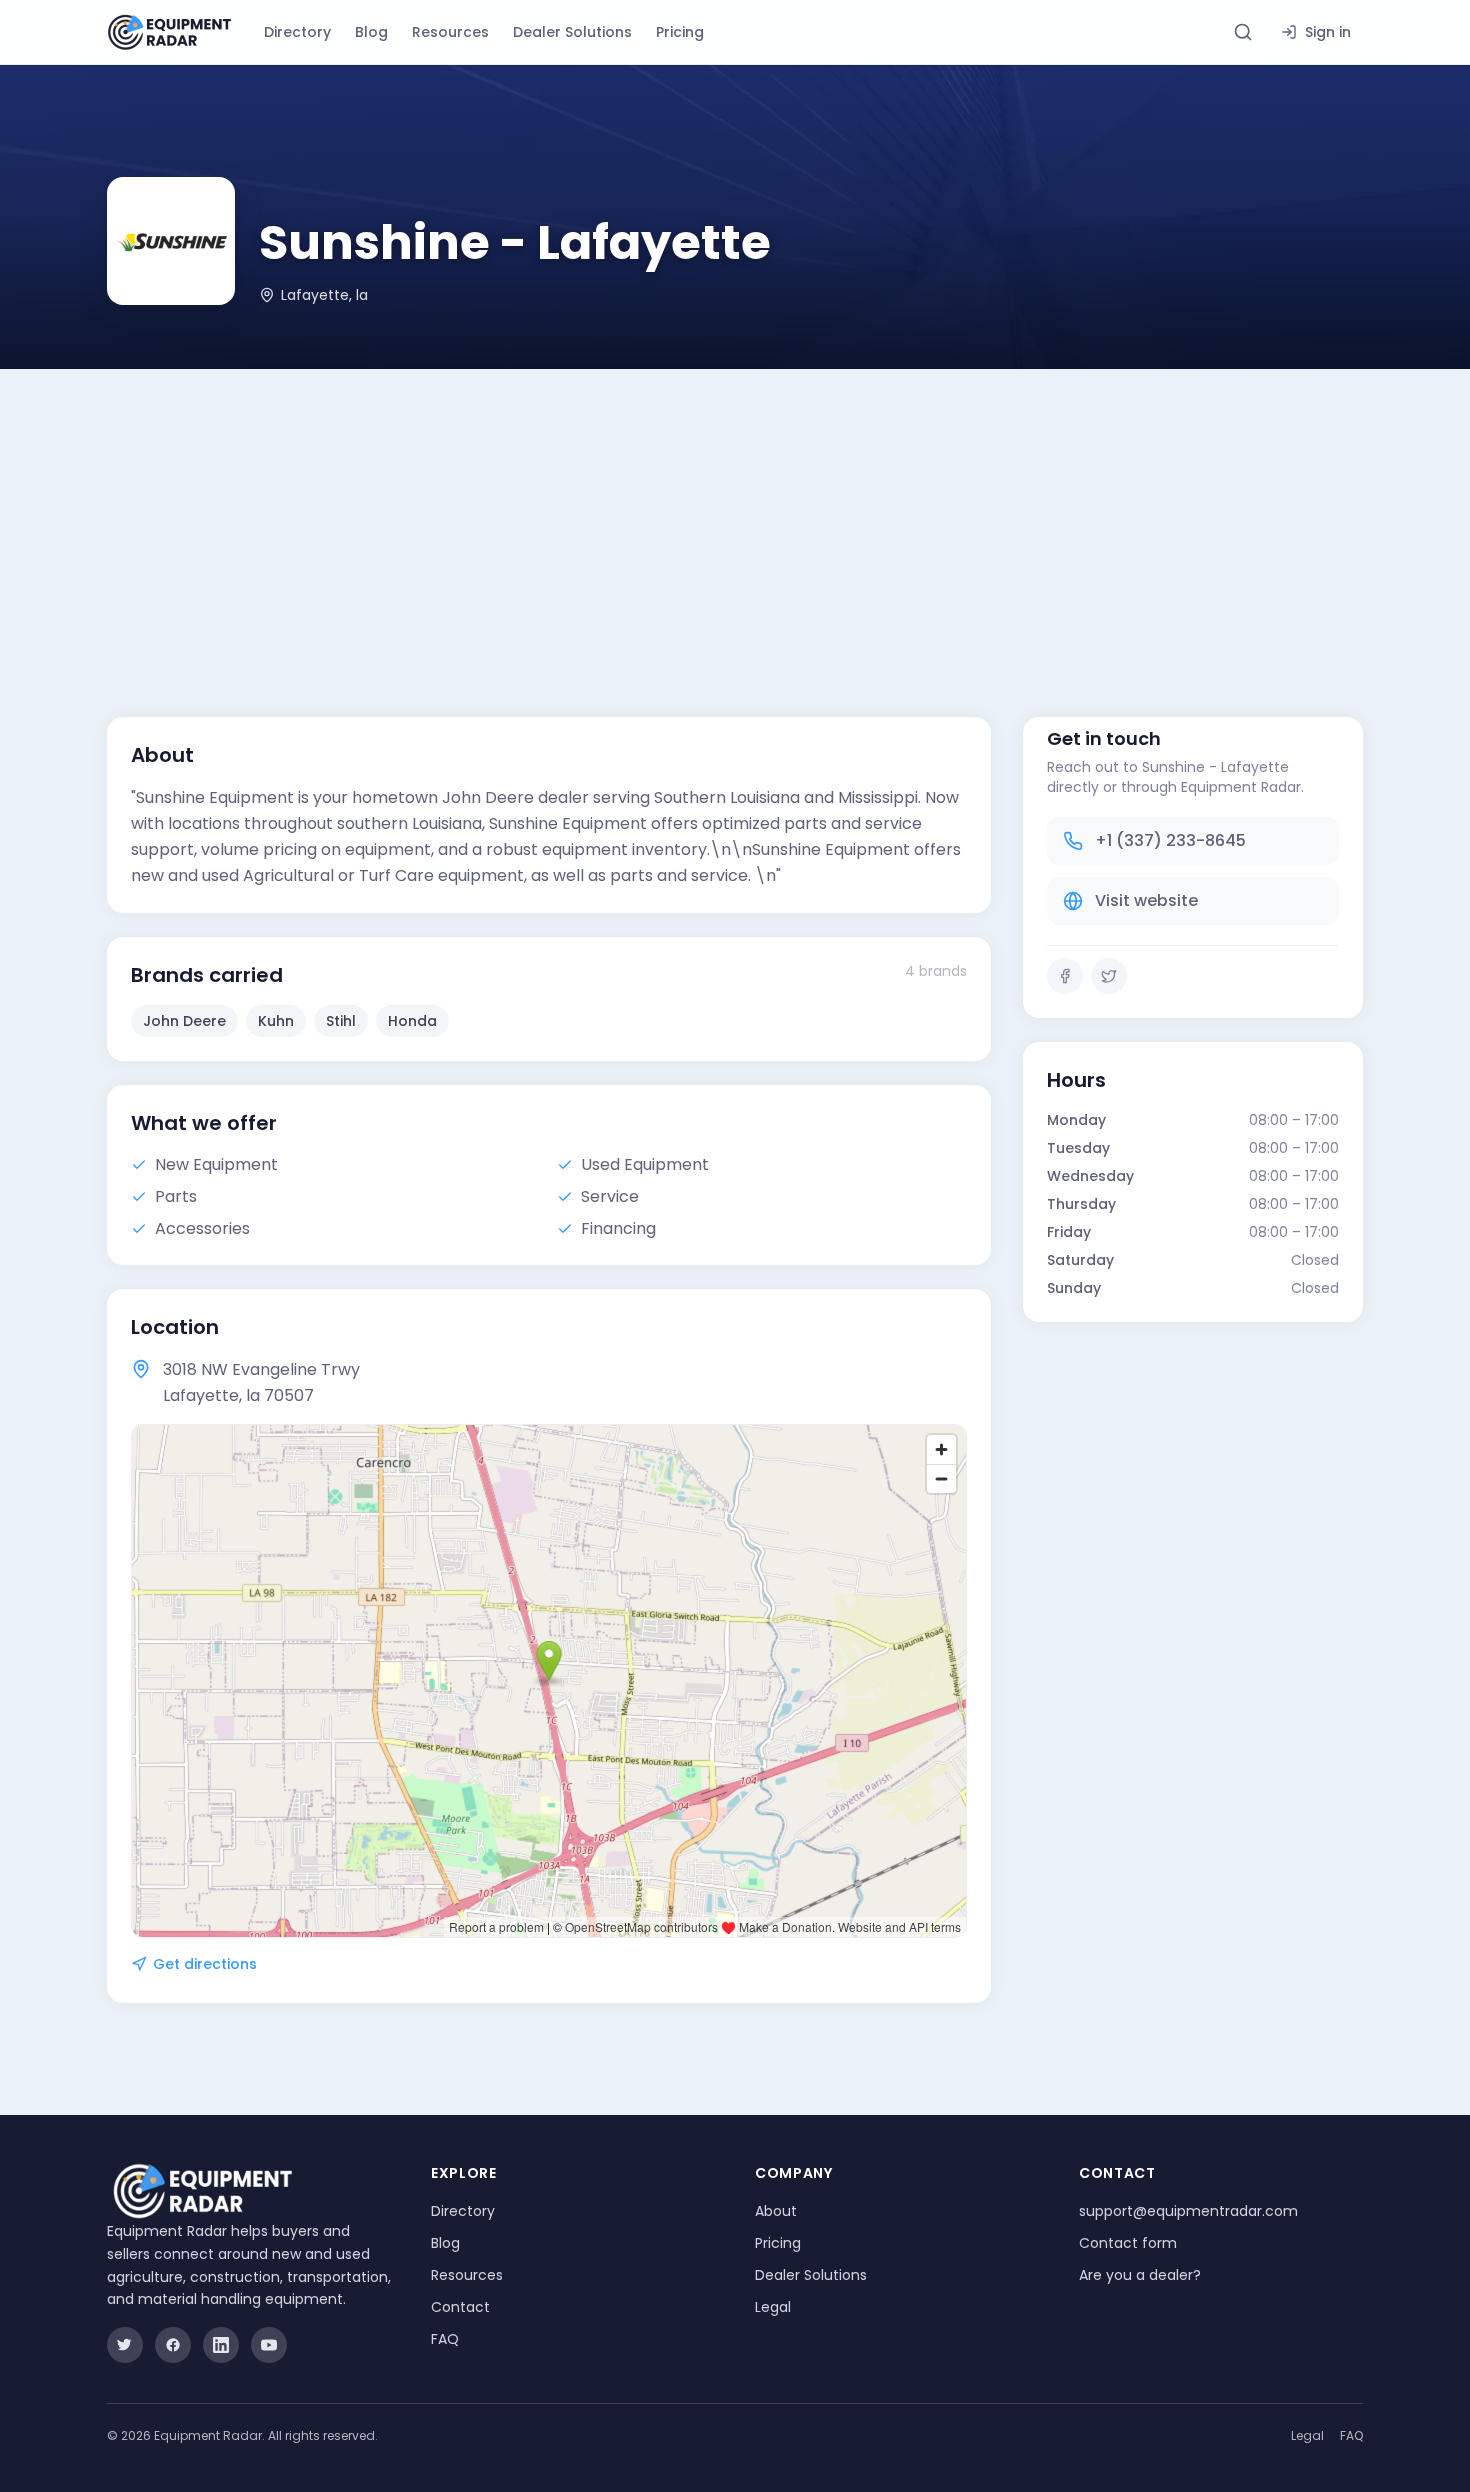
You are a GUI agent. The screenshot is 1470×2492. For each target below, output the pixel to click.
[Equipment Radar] (169, 32)
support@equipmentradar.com (1188, 2211)
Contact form (1128, 2243)
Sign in (1328, 32)
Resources (450, 32)
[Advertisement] (735, 519)
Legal (773, 2307)
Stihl (341, 1021)
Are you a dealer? (1140, 2275)
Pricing (680, 32)
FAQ (445, 2339)
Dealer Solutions (572, 32)
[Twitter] (1109, 976)
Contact (460, 2307)
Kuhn (276, 1021)
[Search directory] (1243, 32)
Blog (371, 32)
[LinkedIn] (221, 2345)
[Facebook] (1065, 976)
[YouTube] (269, 2345)
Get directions (205, 1964)
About (776, 2211)
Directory (297, 32)
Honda (412, 1021)
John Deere (184, 1021)
